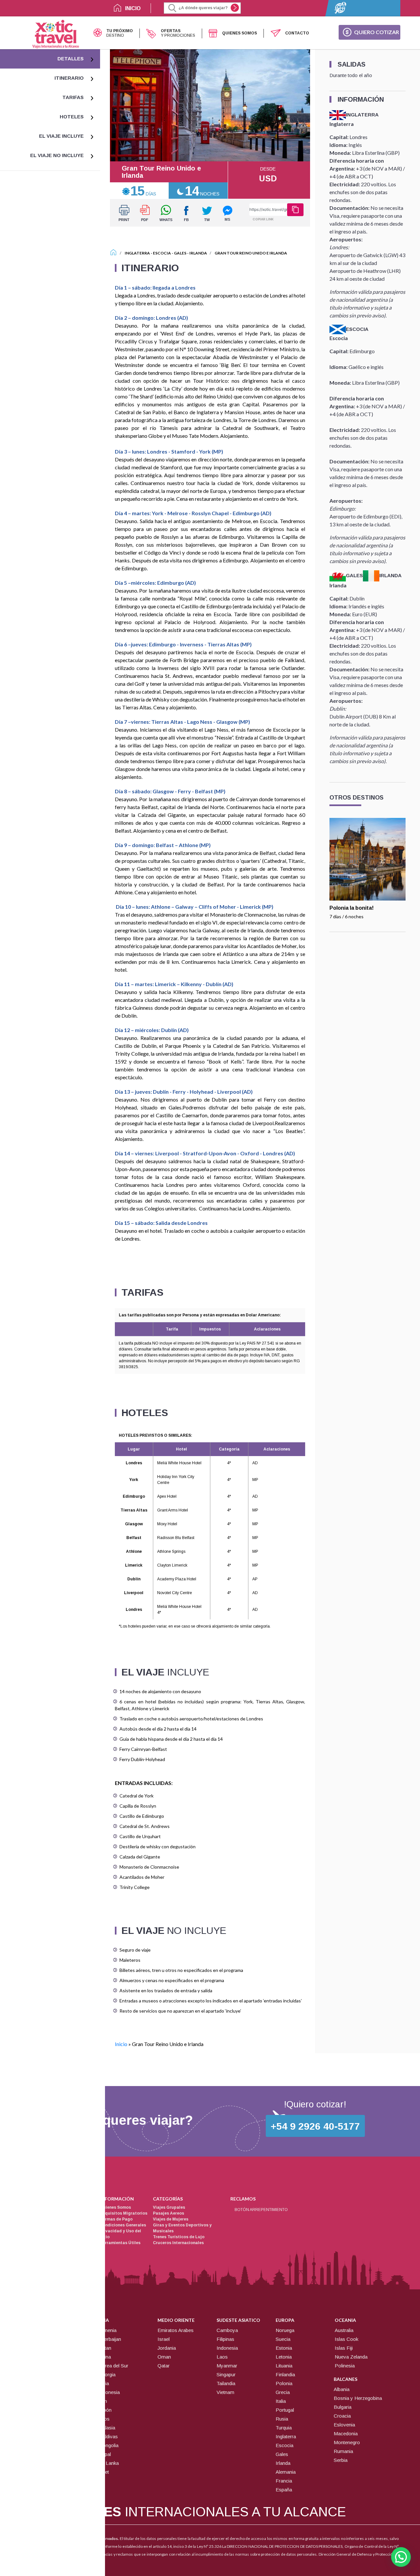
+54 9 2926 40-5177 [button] (315, 2126)
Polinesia (345, 2366)
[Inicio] (114, 253)
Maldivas (108, 2436)
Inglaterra (138, 253)
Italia (281, 2401)
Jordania (167, 2348)
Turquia (284, 2428)
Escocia (162, 253)
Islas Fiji (344, 2348)
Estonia (284, 2348)
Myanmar (227, 2366)
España (284, 2490)
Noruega (285, 2330)
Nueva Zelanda (351, 2357)
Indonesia (109, 2392)
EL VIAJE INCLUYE (61, 136)
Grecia (283, 2392)
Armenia (107, 2330)
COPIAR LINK (263, 219)
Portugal (285, 2410)
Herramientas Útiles (120, 2243)
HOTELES (72, 117)
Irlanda (198, 253)
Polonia (284, 2383)
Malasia (107, 2428)
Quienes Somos (115, 2207)
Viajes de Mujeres (171, 2219)
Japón (105, 2410)
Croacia (342, 2416)
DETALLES (71, 59)
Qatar (164, 2366)
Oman (164, 2357)
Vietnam (225, 2392)
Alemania (286, 2472)
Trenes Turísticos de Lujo (179, 2237)
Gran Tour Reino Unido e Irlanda (251, 253)
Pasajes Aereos (168, 2213)
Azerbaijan (110, 2339)
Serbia (341, 2460)
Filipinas (225, 2339)
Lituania (284, 2366)
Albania (342, 2389)
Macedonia (346, 2434)
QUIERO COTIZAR (377, 32)
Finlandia (285, 2374)
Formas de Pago (116, 2219)
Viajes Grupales (169, 2207)
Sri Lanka (109, 2463)
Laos (222, 2357)
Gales (180, 253)
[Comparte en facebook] (186, 213)
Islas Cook (346, 2339)
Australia (344, 2330)
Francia (284, 2481)
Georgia (107, 2374)
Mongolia (108, 2445)
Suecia (283, 2339)
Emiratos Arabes (176, 2330)
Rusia (282, 2419)
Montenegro (347, 2442)
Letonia (284, 2357)
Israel (164, 2339)
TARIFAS (73, 97)
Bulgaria (343, 2407)
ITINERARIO (69, 78)
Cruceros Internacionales (178, 2243)
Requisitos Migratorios (124, 2213)
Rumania (343, 2451)
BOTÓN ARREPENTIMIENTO (261, 2210)
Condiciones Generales (123, 2225)
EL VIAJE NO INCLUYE (57, 155)
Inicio (121, 2044)
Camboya (227, 2330)
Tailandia (226, 2383)
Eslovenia (344, 2425)
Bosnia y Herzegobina (358, 2398)
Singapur (226, 2374)
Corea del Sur (113, 2366)
